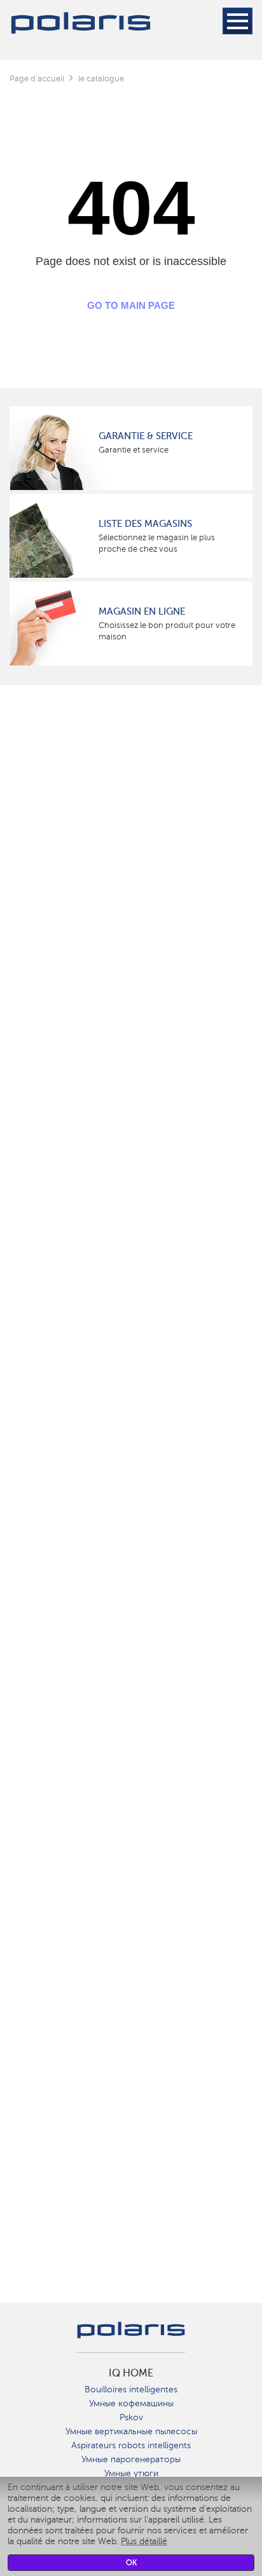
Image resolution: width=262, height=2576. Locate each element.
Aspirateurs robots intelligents (131, 2445)
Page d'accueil (37, 78)
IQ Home (131, 2373)
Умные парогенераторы (131, 2459)
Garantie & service (146, 436)
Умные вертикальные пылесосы (131, 2431)
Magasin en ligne (142, 611)
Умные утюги (131, 2473)
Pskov (131, 2417)
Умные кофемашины (131, 2403)
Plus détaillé (144, 2541)
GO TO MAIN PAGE (131, 305)
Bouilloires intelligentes (131, 2389)
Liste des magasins (145, 524)
